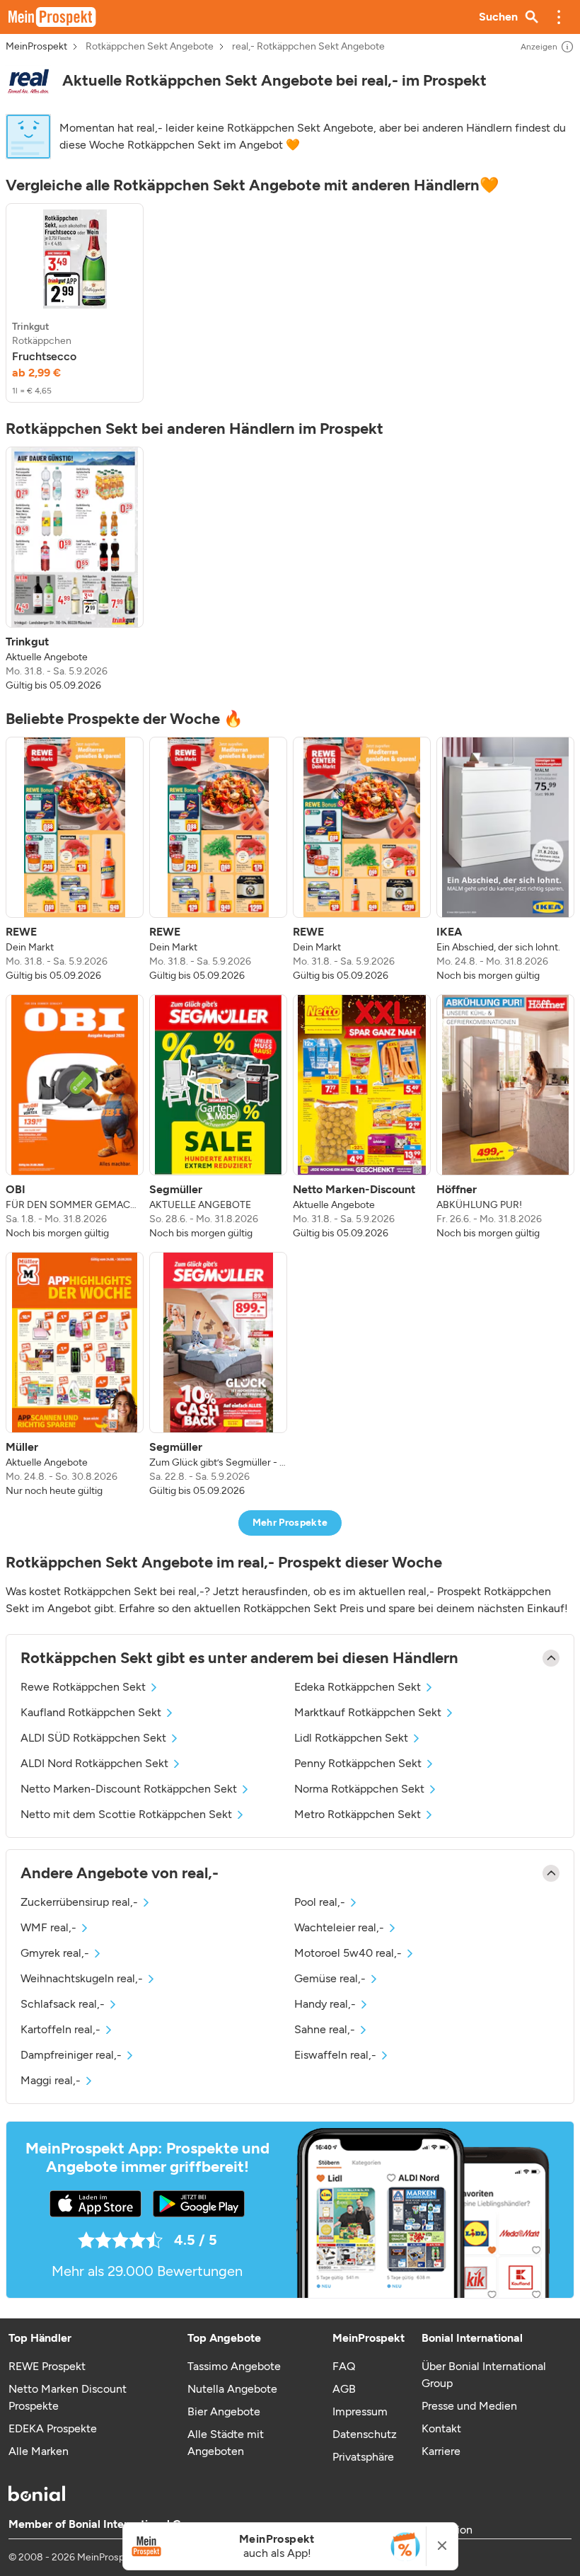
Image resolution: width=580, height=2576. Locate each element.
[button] (559, 17)
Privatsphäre (363, 2457)
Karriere (441, 2451)
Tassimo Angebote (234, 2366)
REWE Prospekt (47, 2366)
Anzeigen (539, 47)
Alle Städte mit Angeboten (226, 2443)
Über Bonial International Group (484, 2375)
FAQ (344, 2366)
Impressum (360, 2411)
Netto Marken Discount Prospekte (68, 2397)
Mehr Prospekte (290, 1523)
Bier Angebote (224, 2411)
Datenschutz (365, 2434)
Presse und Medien (469, 2406)
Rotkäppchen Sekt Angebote (150, 47)
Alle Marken (39, 2451)
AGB (344, 2389)
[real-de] (28, 81)
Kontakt (441, 2428)
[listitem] (75, 303)
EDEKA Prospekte (53, 2428)
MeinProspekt (36, 47)
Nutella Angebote (232, 2389)
